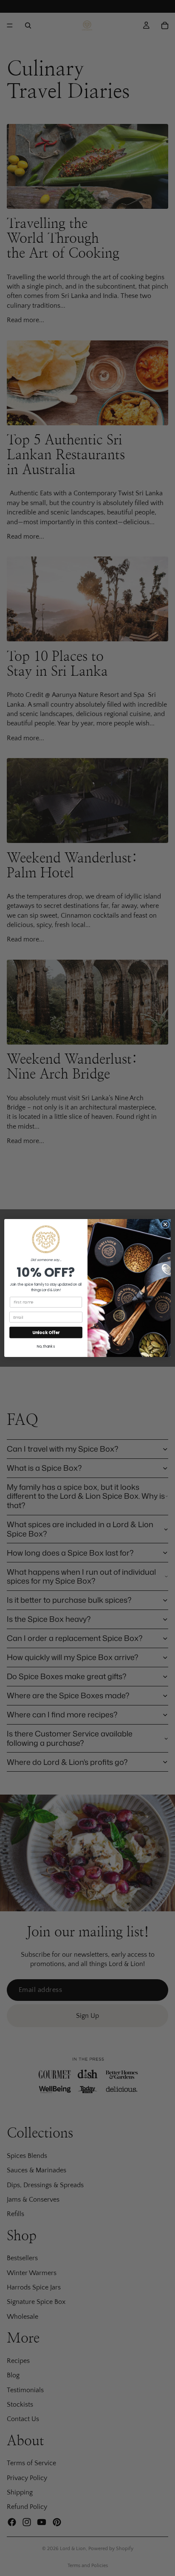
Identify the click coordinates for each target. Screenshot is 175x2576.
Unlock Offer (46, 1332)
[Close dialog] (165, 1225)
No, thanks (46, 1346)
